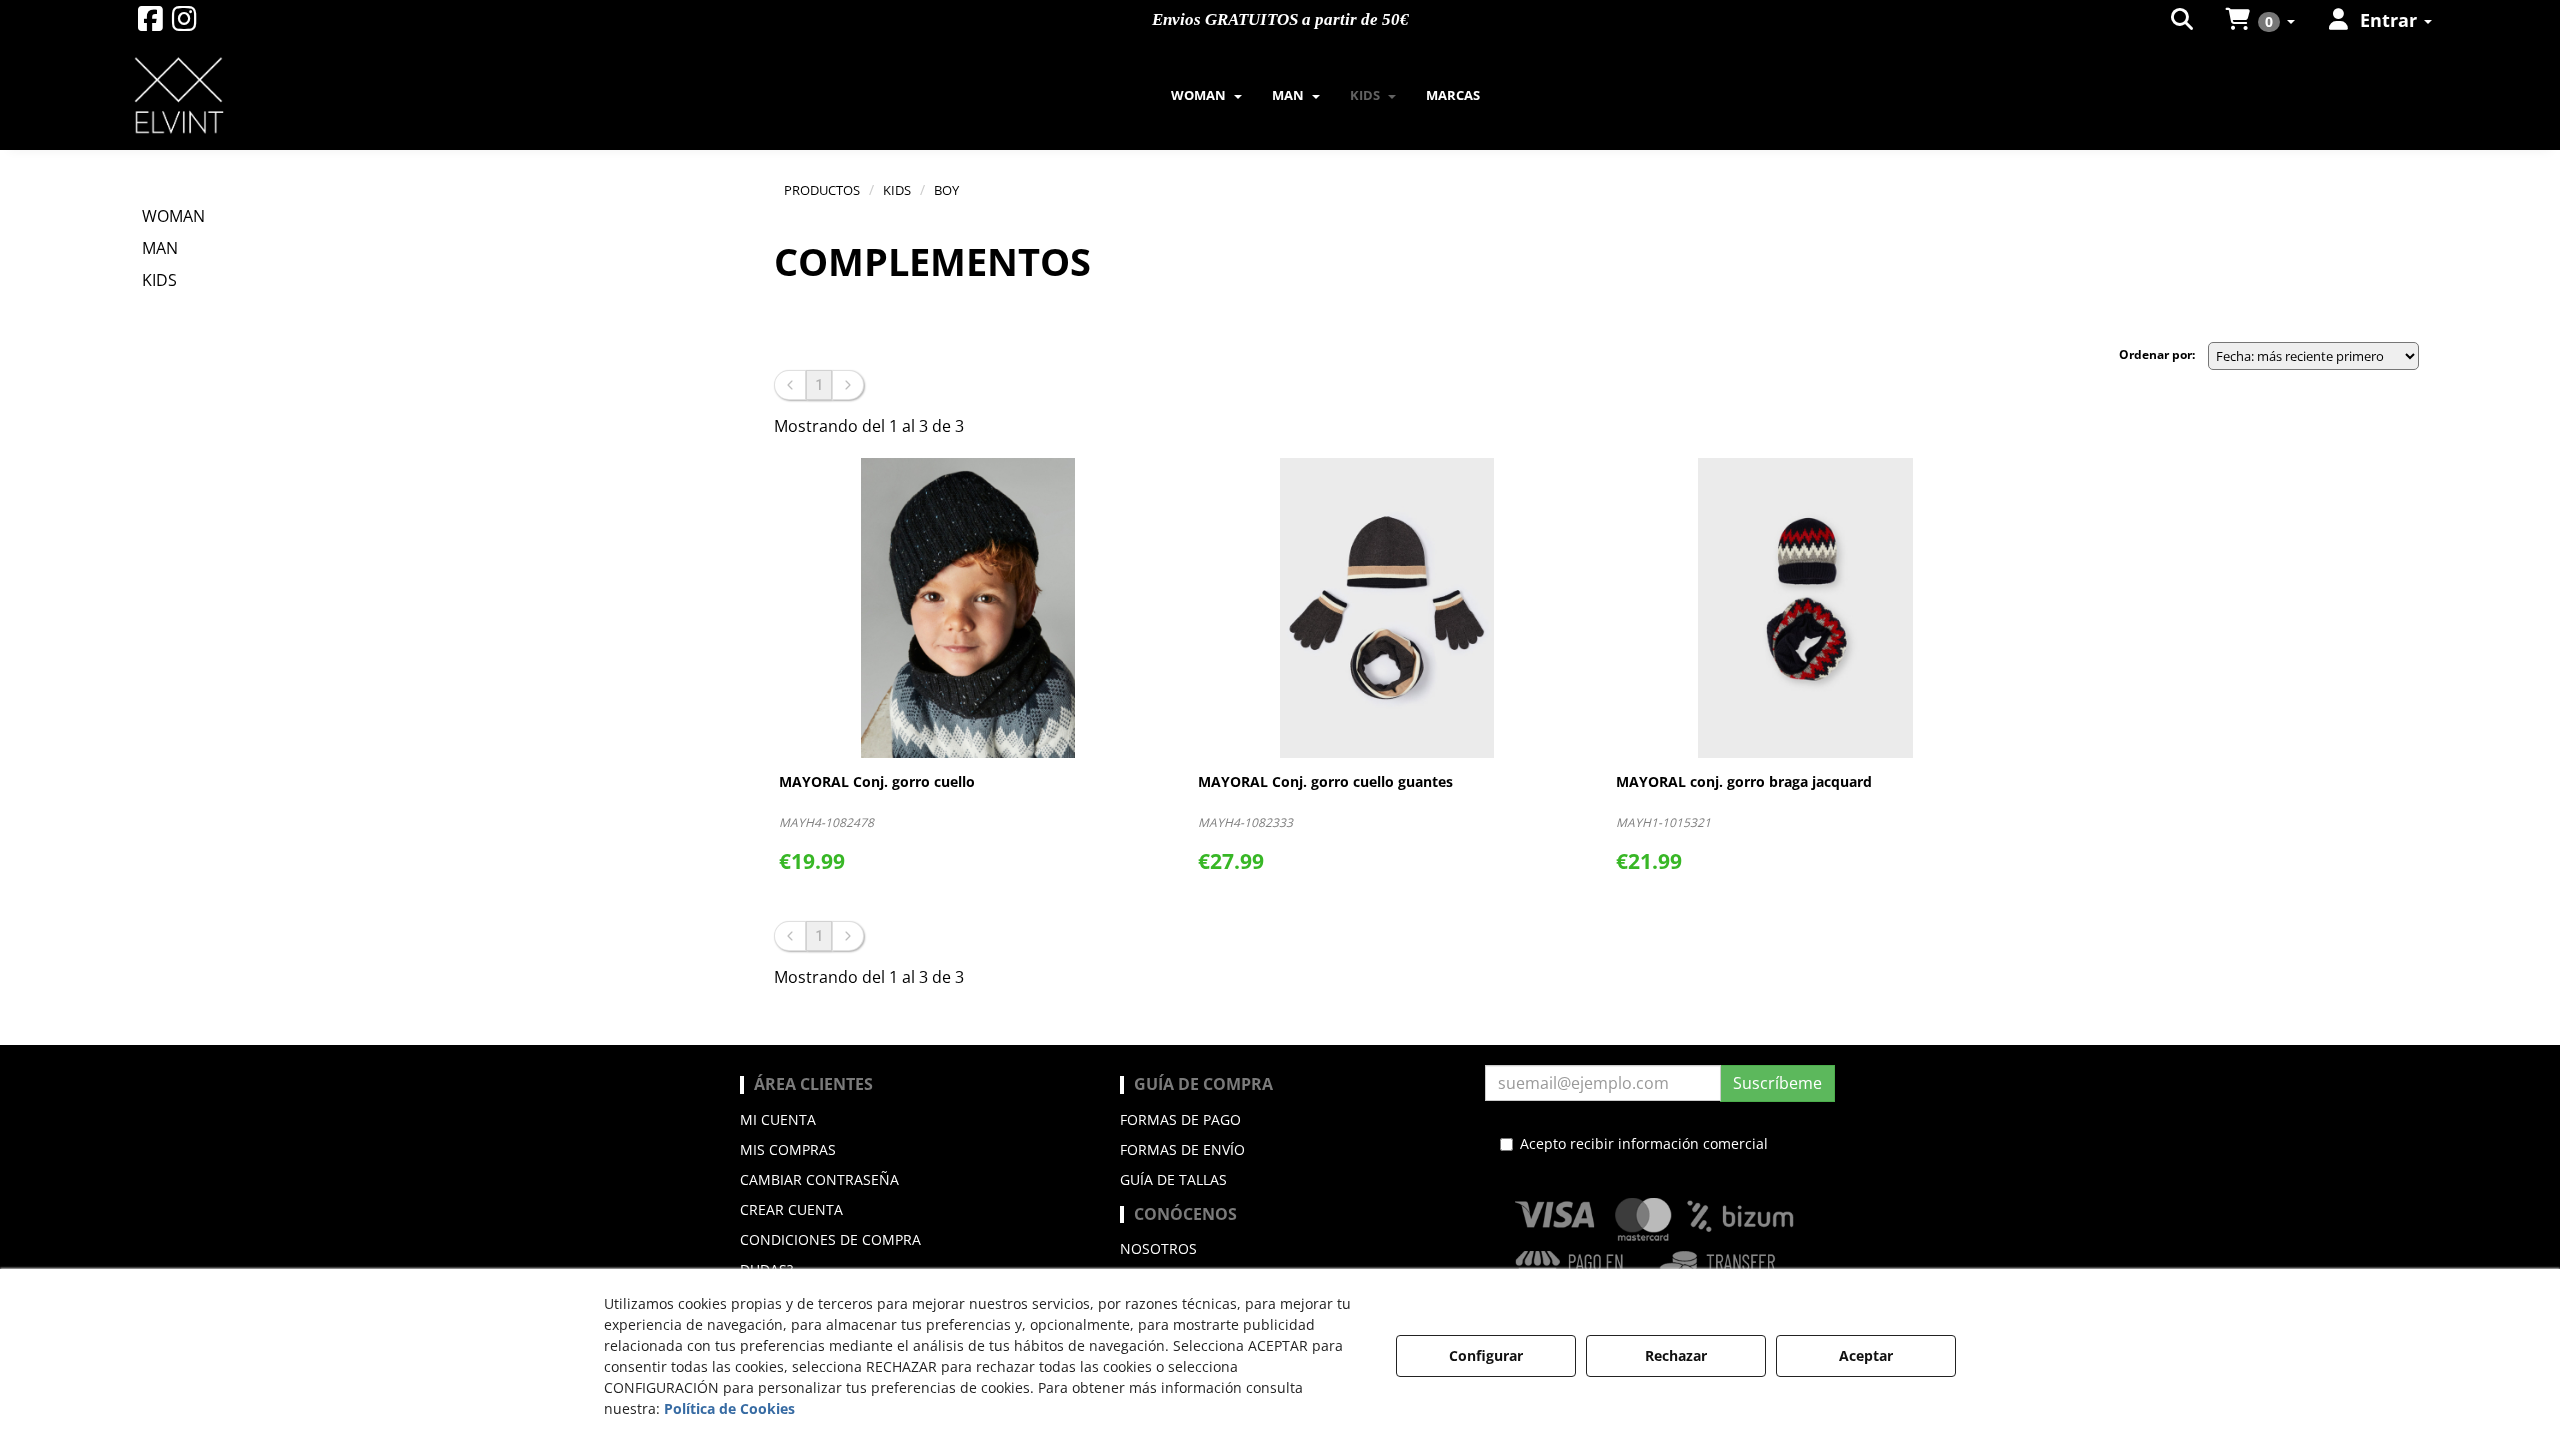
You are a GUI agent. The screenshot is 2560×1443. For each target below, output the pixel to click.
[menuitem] (2183, 20)
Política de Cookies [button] (729, 1408)
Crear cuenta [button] (791, 1209)
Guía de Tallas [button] (1173, 1179)
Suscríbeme (1777, 1083)
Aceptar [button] (1866, 1355)
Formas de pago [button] (1180, 1119)
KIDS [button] (159, 280)
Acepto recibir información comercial (1644, 1143)
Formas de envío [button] (1182, 1149)
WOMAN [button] (173, 216)
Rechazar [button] (1676, 1355)
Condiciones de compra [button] (830, 1239)
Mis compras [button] (788, 1149)
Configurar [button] (1486, 1355)
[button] (150, 23)
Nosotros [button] (1158, 1248)
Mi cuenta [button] (778, 1119)
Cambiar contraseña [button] (819, 1179)
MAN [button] (160, 248)
